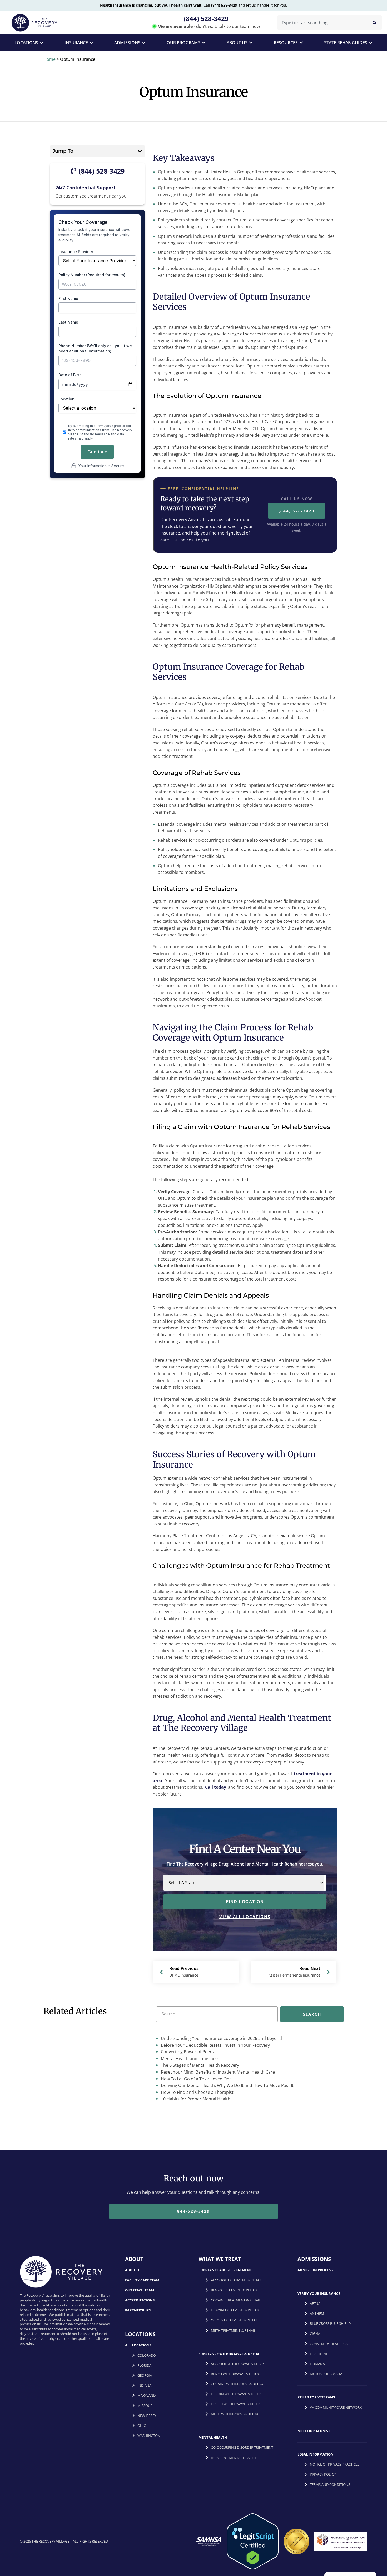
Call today (216, 1787)
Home (49, 59)
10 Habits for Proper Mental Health (195, 2099)
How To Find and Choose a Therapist (197, 2092)
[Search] (374, 23)
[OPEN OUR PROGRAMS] (204, 43)
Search (312, 2014)
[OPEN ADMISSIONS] (144, 43)
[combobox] (321, 23)
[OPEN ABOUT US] (251, 43)
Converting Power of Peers (187, 2052)
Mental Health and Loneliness (190, 2059)
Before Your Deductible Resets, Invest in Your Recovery (215, 2045)
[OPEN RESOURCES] (301, 43)
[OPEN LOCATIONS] (42, 43)
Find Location (245, 1902)
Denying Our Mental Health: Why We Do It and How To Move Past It (227, 2086)
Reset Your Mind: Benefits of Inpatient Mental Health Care (217, 2072)
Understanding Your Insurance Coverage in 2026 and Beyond (221, 2038)
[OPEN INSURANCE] (91, 43)
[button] (140, 151)
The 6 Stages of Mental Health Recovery (199, 2065)
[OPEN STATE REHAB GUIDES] (371, 43)
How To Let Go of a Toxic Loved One (196, 2079)
